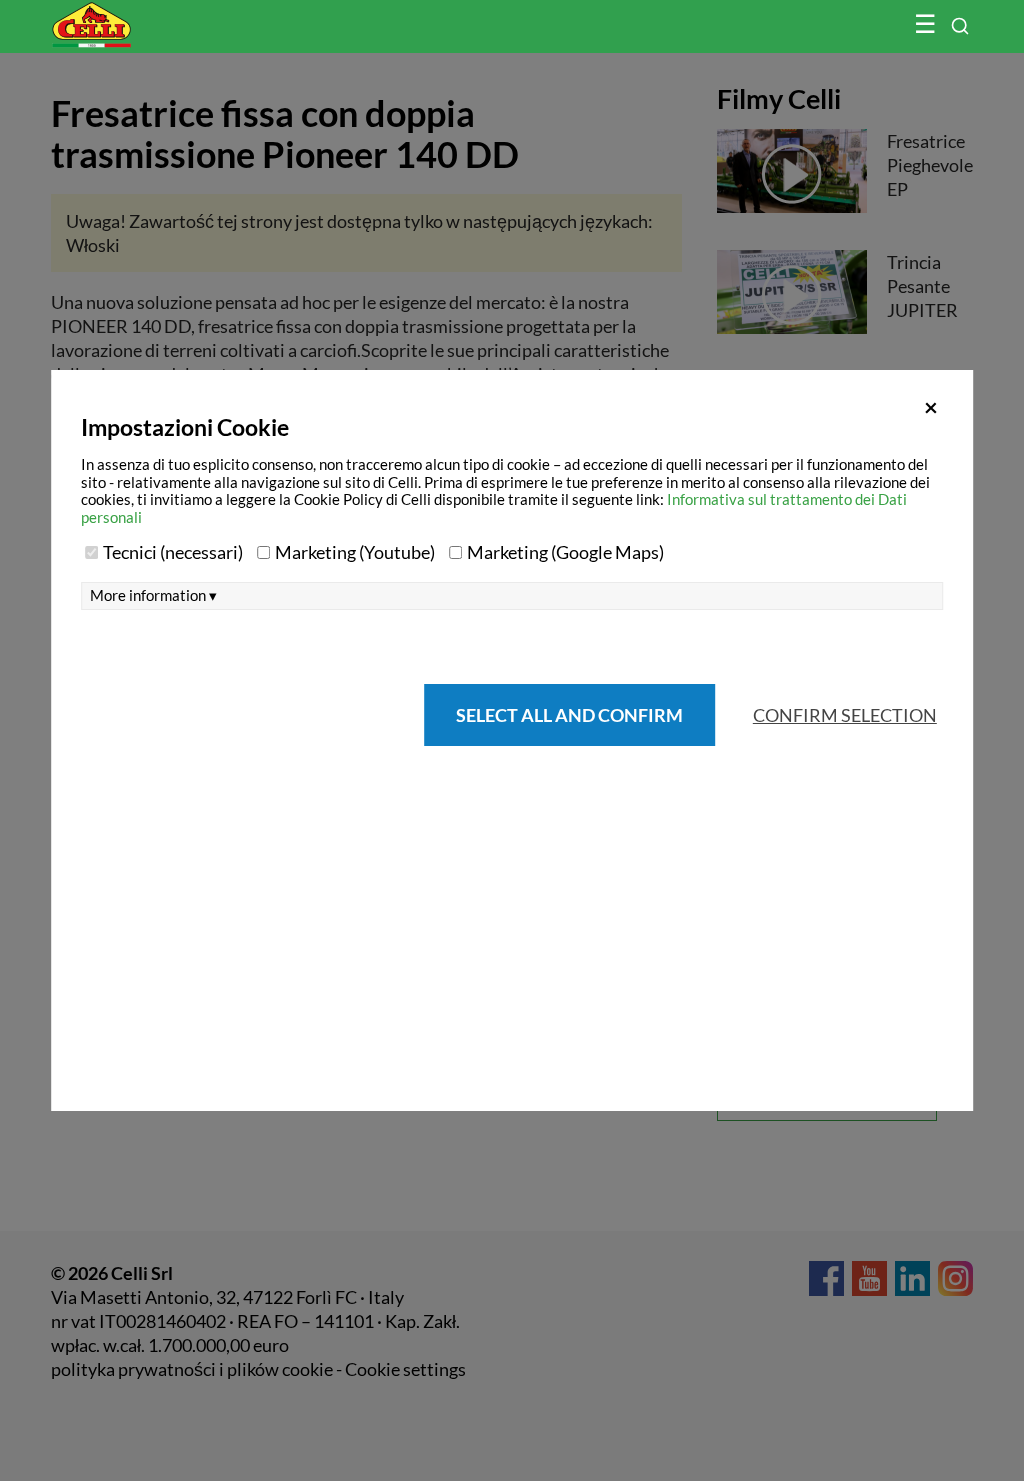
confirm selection (845, 715)
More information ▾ (153, 595)
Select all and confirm (569, 715)
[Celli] (133, 15)
